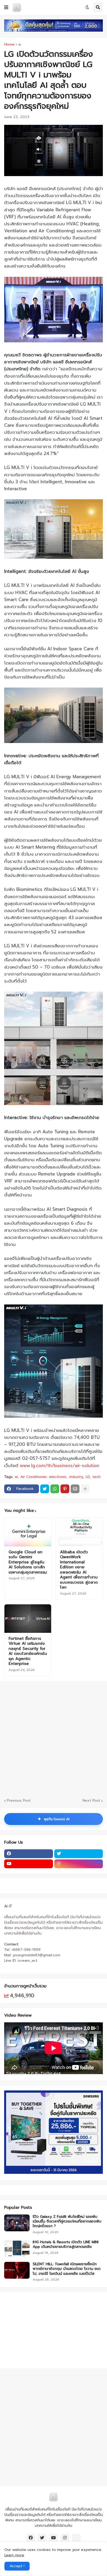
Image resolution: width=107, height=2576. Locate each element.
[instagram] (79, 1864)
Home (9, 45)
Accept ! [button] (17, 2566)
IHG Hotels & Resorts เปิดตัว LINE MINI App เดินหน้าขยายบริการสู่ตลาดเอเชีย (66, 2245)
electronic (58, 1477)
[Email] (75, 1489)
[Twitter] (45, 1489)
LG (88, 1477)
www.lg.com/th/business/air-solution (59, 1466)
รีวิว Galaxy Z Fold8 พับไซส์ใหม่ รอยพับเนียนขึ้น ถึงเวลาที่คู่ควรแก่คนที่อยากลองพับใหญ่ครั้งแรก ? (67, 2222)
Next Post (91, 1801)
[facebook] (29, 1854)
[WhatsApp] (55, 1489)
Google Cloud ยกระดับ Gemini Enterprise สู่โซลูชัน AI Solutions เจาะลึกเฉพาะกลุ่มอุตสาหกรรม (28, 1562)
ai (20, 45)
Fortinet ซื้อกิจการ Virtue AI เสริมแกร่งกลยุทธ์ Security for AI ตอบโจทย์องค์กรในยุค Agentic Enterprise (28, 1651)
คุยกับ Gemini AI (53, 1819)
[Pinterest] (65, 1489)
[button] (6, 8)
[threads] (76, 2538)
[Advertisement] (37, 2329)
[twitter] (79, 1854)
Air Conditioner (33, 1477)
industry (76, 1477)
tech (96, 1477)
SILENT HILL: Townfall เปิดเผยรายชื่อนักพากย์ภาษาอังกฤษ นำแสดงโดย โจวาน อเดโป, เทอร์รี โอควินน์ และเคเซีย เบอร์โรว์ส (67, 2269)
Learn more (14, 2555)
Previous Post (19, 1801)
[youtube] (29, 1864)
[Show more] (85, 1489)
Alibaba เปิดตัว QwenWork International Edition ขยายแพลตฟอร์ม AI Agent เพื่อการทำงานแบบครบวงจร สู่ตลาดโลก (79, 1570)
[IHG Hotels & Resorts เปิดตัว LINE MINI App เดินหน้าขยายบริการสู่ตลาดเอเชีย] (17, 2248)
